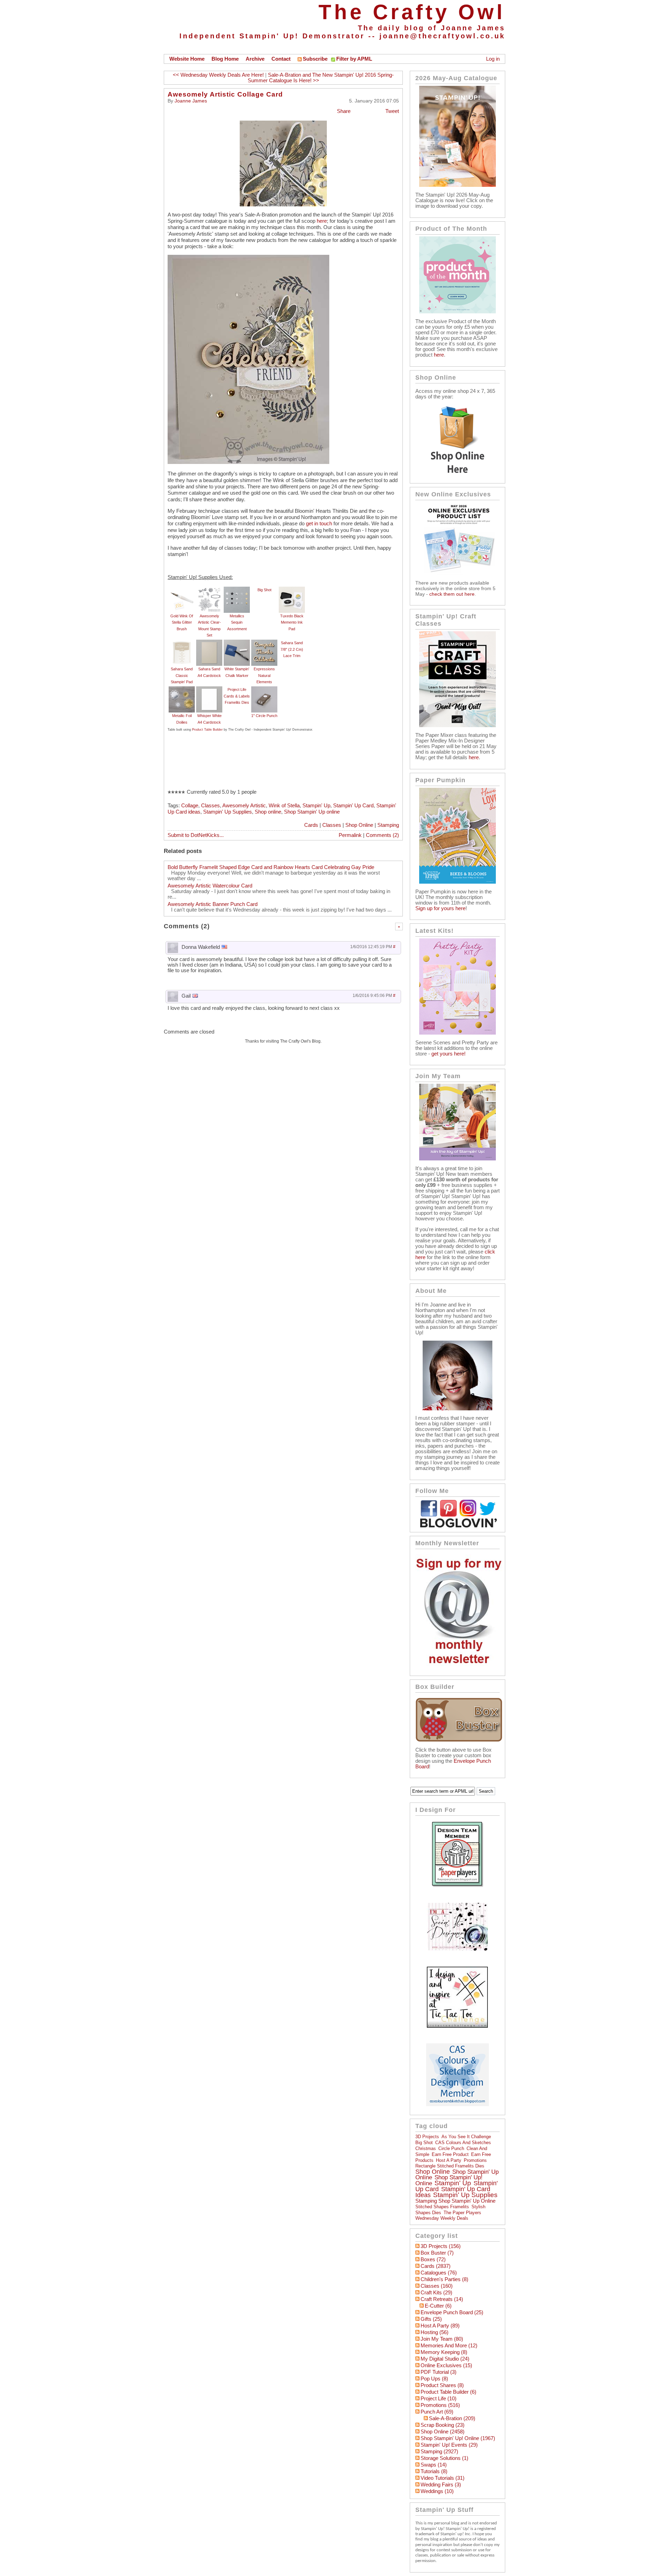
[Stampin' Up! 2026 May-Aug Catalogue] (457, 185)
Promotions (475, 2160)
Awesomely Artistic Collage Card (225, 94)
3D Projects (427, 2137)
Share (344, 111)
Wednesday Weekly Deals (442, 2218)
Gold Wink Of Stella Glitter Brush (182, 622)
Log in (493, 59)
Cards (311, 825)
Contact (281, 59)
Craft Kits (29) (436, 2293)
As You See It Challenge (466, 2137)
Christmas (426, 2148)
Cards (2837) (436, 2266)
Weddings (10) (437, 2491)
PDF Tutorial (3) (439, 2372)
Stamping (388, 825)
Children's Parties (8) (444, 2279)
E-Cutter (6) (438, 2306)
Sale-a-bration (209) (452, 2418)
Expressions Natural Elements (264, 675)
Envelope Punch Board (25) (452, 2312)
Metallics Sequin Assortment (237, 622)
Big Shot (264, 590)
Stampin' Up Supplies (228, 812)
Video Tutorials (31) (443, 2478)
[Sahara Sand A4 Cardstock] (209, 643)
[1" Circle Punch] (264, 689)
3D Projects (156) (441, 2246)
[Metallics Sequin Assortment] (237, 590)
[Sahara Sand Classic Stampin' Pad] (182, 643)
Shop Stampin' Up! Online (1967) (458, 2438)
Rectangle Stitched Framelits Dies (450, 2166)
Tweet (392, 111)
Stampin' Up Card (353, 806)
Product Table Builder (207, 730)
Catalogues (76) (439, 2273)
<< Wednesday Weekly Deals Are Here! (218, 75)
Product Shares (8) (442, 2385)
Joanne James (191, 101)
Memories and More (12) (449, 2346)
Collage (190, 806)
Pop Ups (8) (434, 2379)
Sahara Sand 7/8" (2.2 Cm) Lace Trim (292, 649)
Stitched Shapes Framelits (442, 2207)
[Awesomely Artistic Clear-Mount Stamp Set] (209, 590)
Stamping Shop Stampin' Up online (455, 2201)
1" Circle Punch (264, 716)
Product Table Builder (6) (448, 2392)
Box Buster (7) (437, 2253)
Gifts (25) (431, 2319)
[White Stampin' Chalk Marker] (237, 643)
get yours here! (448, 1054)
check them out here (452, 594)
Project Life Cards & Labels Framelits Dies (237, 696)
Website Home (187, 59)
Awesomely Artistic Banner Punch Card (213, 904)
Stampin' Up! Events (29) (449, 2445)
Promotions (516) (440, 2405)
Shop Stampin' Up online (312, 812)
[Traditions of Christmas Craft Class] (457, 725)
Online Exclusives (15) (446, 2365)
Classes (210, 806)
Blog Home (225, 59)
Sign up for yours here (440, 908)
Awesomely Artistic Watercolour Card (210, 886)
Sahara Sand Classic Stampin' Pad (182, 675)
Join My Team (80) (442, 2339)
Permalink (350, 835)
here (322, 221)
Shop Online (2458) (443, 2432)
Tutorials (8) (434, 2471)
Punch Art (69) (437, 2412)
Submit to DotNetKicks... (196, 835)
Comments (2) (382, 835)
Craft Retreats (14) (442, 2299)
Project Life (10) (439, 2399)
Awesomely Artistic (244, 806)
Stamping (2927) (439, 2452)
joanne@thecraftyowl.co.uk (442, 36)
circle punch (451, 2148)
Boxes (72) (433, 2259)
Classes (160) (437, 2286)
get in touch (319, 524)
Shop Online (359, 825)
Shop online (268, 812)
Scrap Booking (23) (443, 2425)
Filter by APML (354, 59)
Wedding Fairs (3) (441, 2485)
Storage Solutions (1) (444, 2458)
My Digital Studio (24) (445, 2359)
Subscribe (315, 59)
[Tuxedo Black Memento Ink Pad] (292, 590)
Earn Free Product (450, 2154)
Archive (255, 59)
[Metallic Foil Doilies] (182, 689)
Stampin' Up (316, 806)
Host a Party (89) (440, 2326)
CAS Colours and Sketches (463, 2143)
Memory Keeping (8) (444, 2352)
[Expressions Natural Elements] (264, 643)
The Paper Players (462, 2213)
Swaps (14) (434, 2465)
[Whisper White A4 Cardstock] (209, 689)
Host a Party (449, 2160)
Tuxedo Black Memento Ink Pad (292, 622)
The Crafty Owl (412, 12)
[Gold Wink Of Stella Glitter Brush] (182, 590)
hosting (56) (435, 2332)
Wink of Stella (284, 806)
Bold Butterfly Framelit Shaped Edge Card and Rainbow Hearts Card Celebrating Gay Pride (271, 867)
